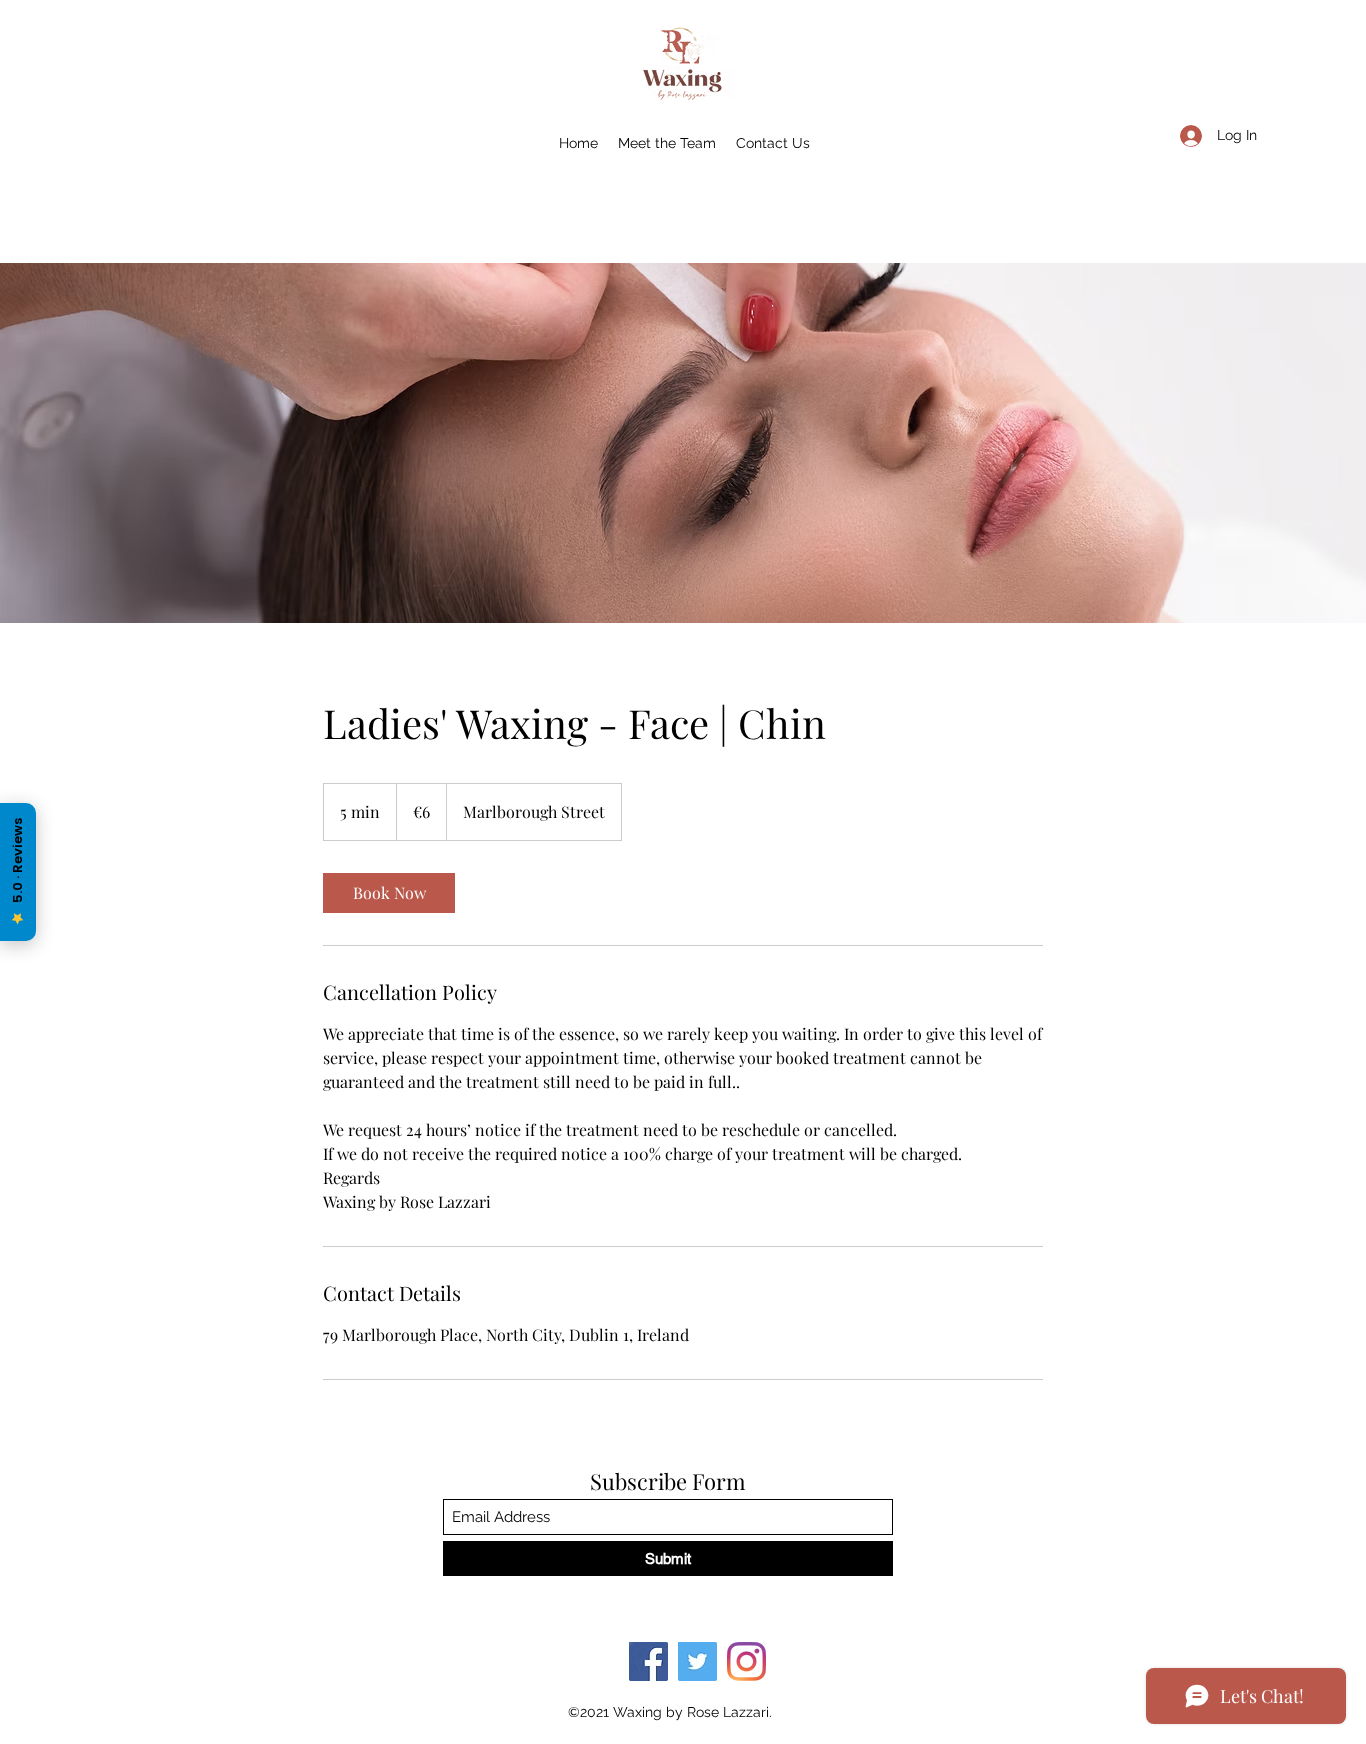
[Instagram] (746, 1661)
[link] (389, 893)
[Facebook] (648, 1661)
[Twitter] (697, 1661)
